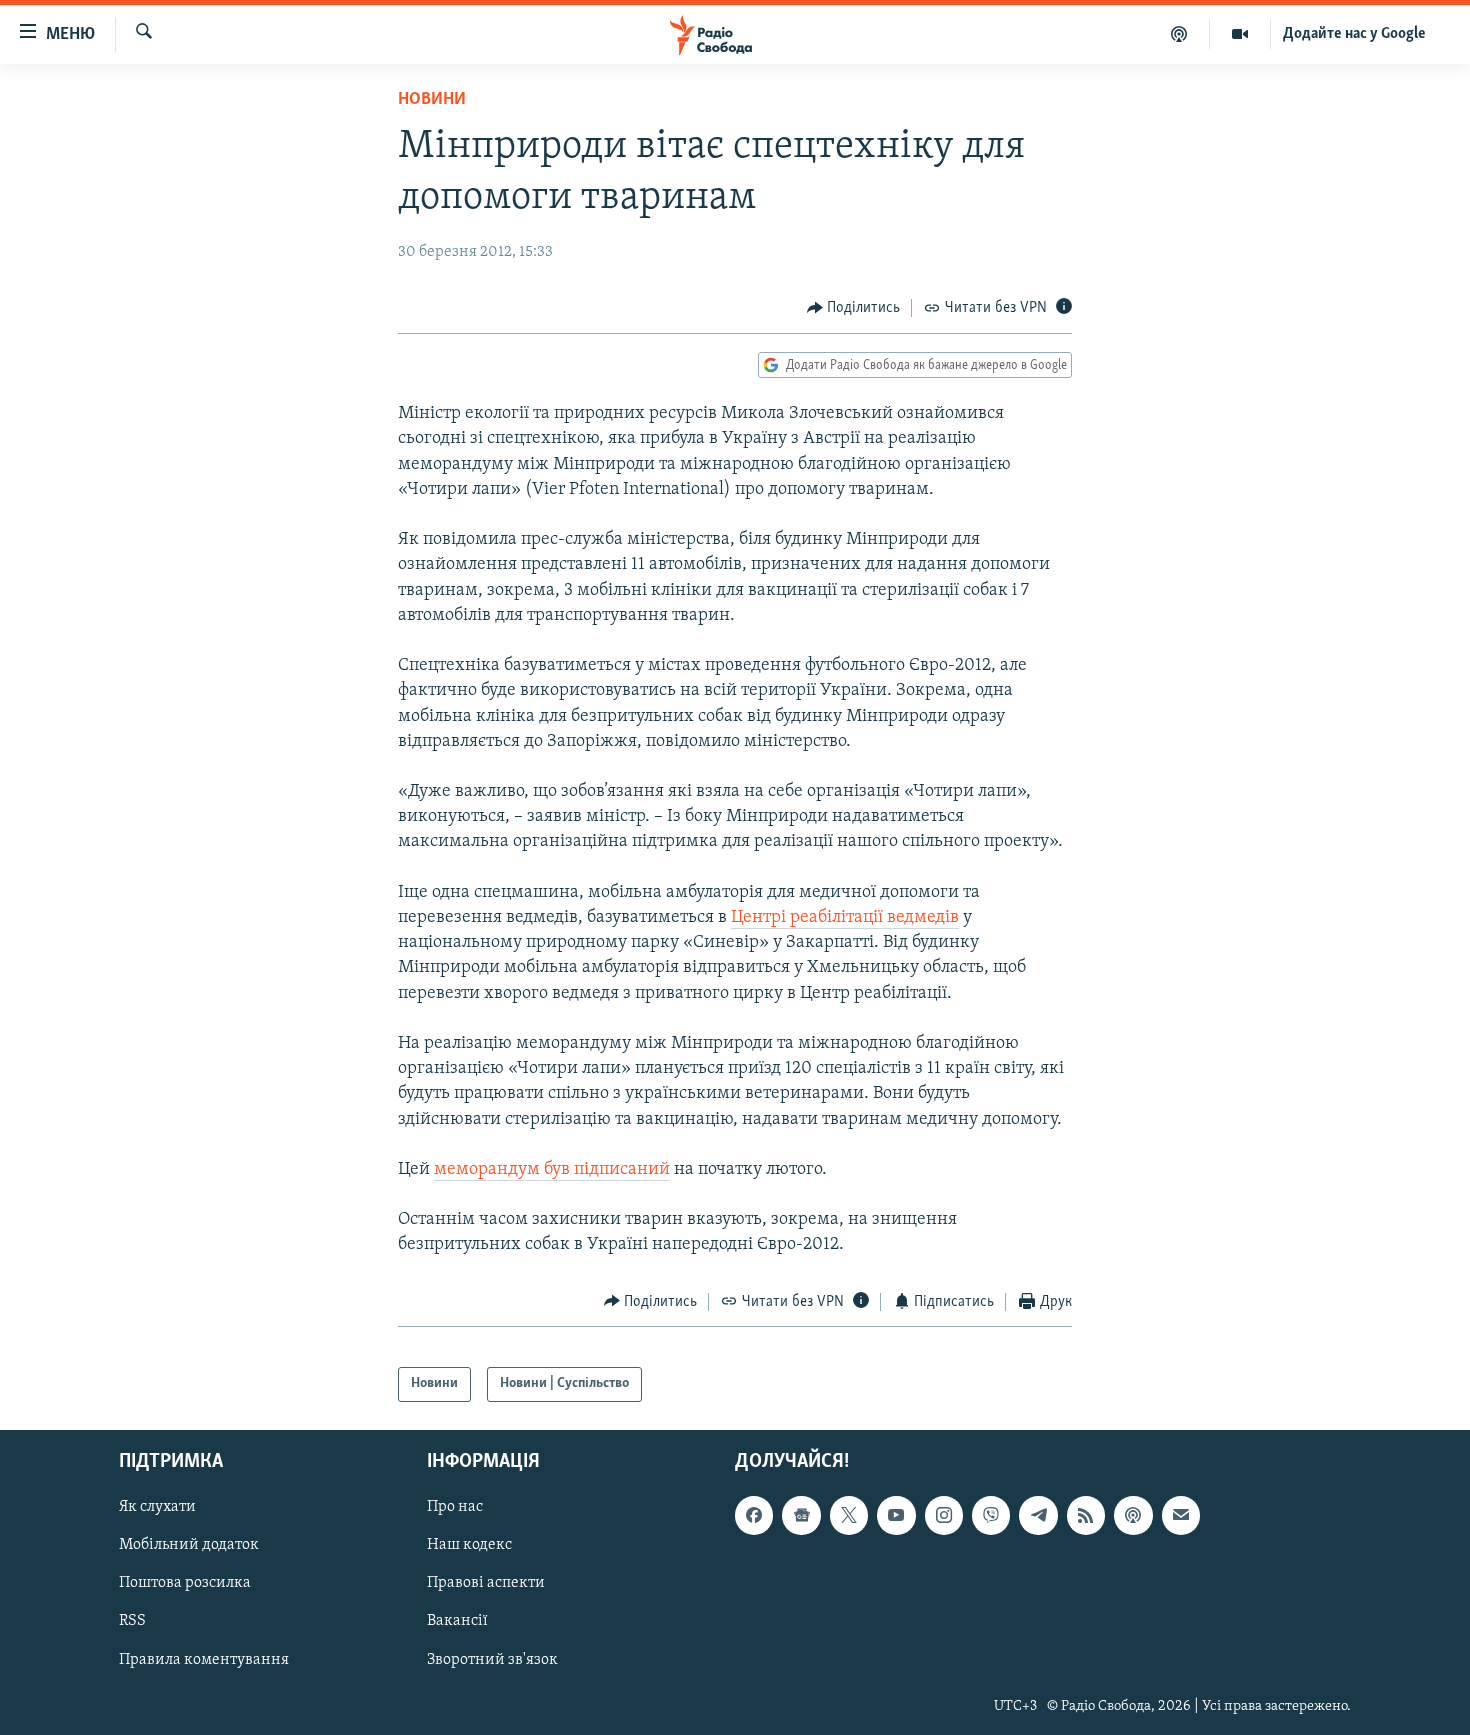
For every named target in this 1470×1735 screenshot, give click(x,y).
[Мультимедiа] (1240, 34)
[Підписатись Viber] (991, 1515)
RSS (132, 1621)
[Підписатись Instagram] (944, 1515)
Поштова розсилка (185, 1583)
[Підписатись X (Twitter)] (849, 1515)
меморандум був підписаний (552, 1170)
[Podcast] (1133, 1515)
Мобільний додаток (189, 1545)
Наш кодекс (469, 1545)
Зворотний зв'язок (492, 1659)
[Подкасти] (1179, 34)
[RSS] (1086, 1515)
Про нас (455, 1507)
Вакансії (457, 1621)
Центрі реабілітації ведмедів (845, 918)
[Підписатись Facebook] (754, 1515)
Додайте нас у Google (1354, 34)
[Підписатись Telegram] (1038, 1515)
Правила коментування (204, 1659)
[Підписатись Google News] (801, 1515)
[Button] (854, 308)
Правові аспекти (486, 1583)
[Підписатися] (1181, 1515)
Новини (432, 100)
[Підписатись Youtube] (896, 1515)
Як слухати (157, 1507)
